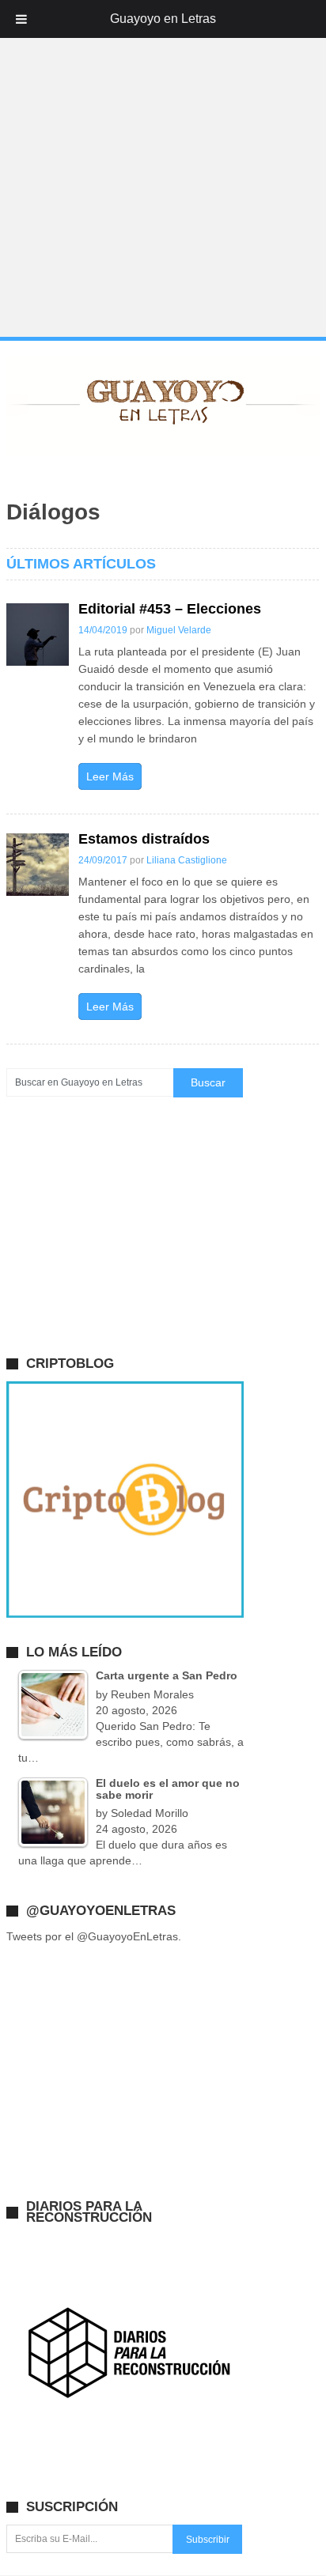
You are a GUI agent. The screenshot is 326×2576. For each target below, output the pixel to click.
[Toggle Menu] (21, 19)
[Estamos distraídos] (38, 865)
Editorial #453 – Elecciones (170, 609)
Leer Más (110, 776)
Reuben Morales (152, 1694)
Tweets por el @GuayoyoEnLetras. (94, 1936)
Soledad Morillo (150, 1813)
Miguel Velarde (179, 630)
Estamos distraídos (144, 839)
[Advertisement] (163, 169)
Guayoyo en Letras (163, 19)
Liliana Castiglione (187, 860)
